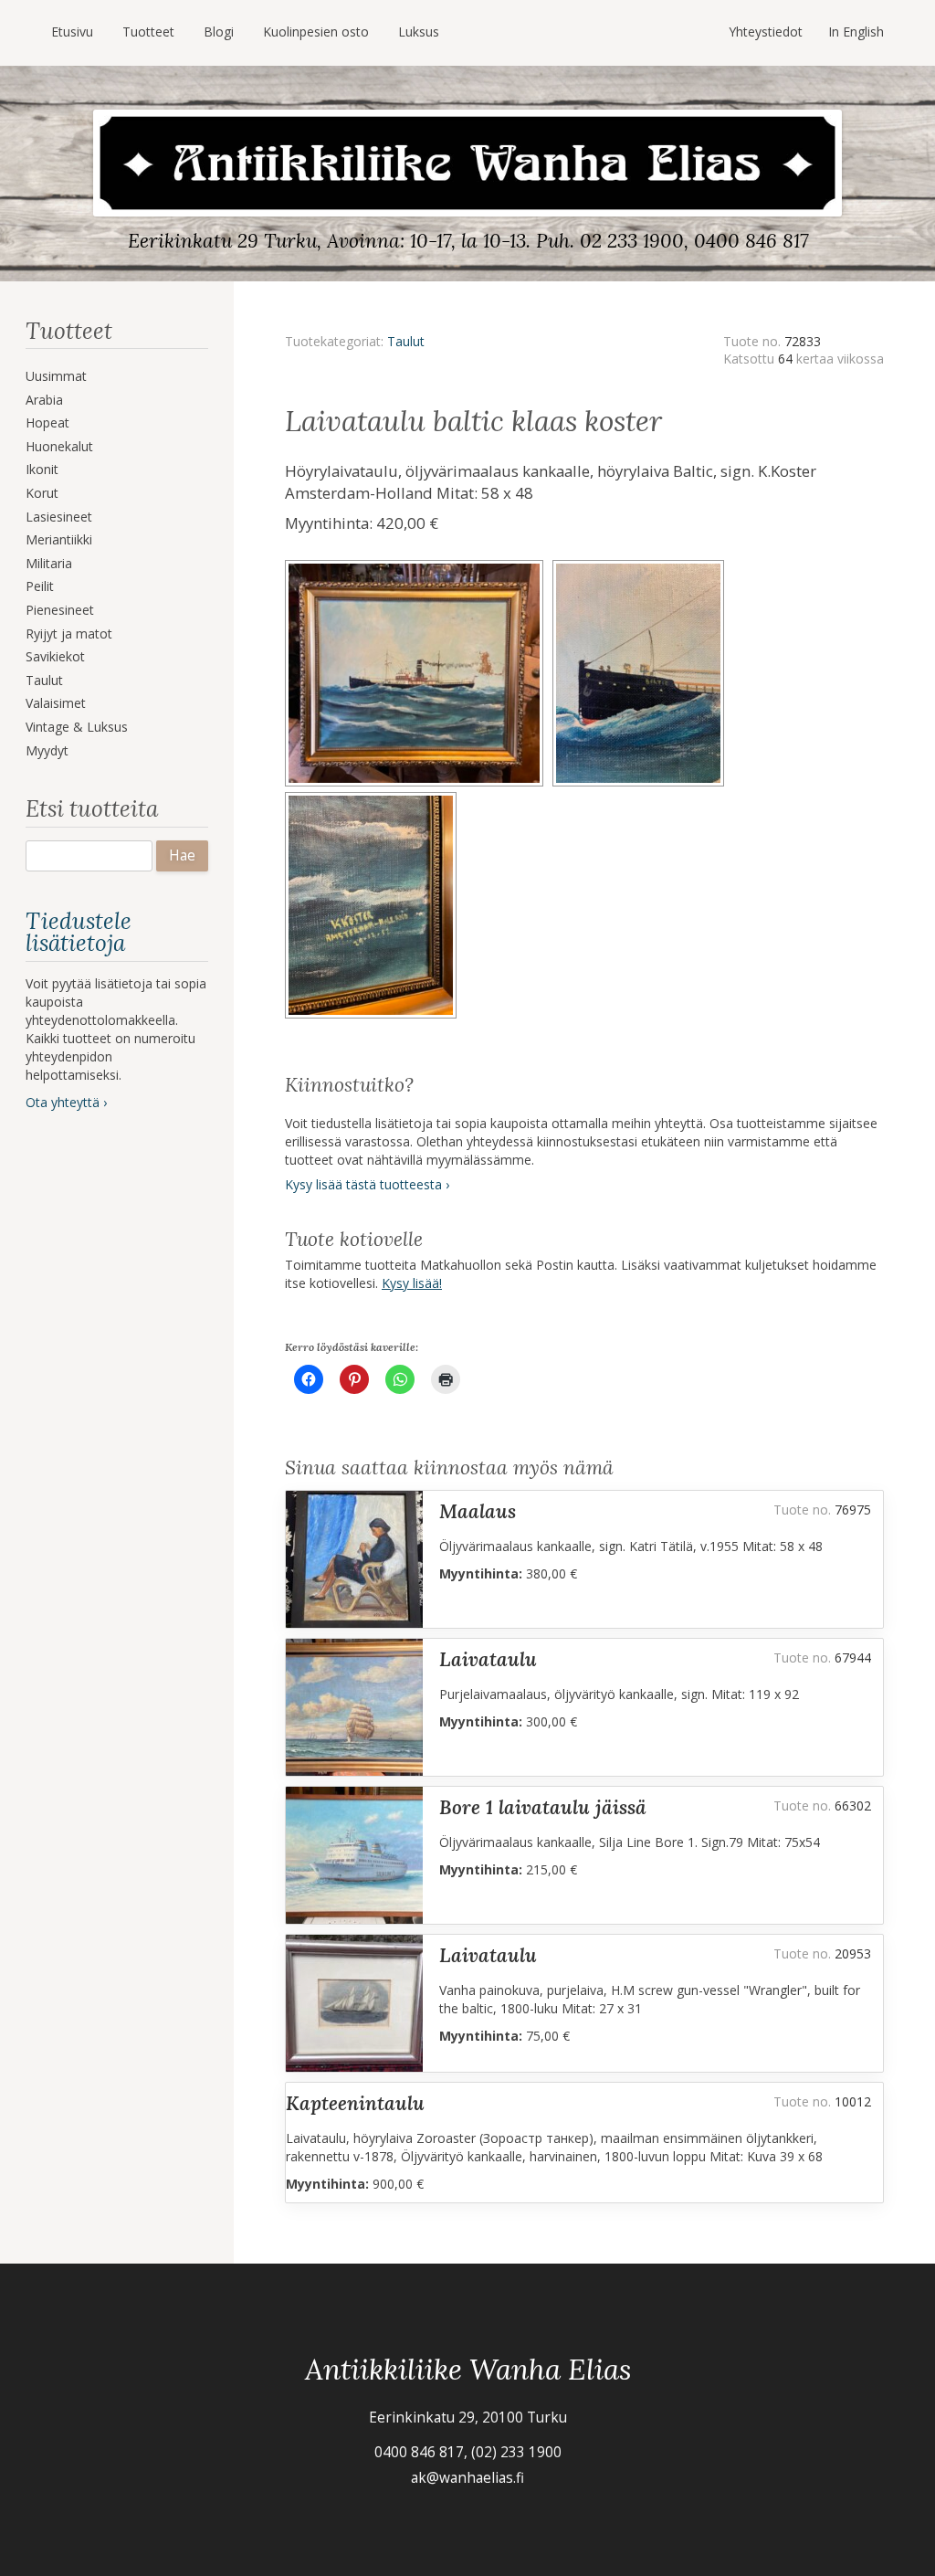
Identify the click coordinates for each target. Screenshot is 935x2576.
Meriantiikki (59, 539)
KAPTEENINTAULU (355, 2103)
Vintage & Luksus (77, 727)
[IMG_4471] (373, 798)
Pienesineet (60, 610)
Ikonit (42, 469)
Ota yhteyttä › (66, 1102)
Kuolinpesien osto (316, 32)
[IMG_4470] (641, 566)
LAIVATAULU (488, 1659)
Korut (42, 493)
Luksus (419, 32)
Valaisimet (56, 703)
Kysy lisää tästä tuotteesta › (367, 1184)
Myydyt (47, 750)
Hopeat (47, 422)
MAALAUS (478, 1511)
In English (856, 32)
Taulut (44, 680)
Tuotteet (148, 32)
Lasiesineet (59, 517)
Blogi (219, 32)
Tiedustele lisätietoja (79, 932)
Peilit (40, 586)
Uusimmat (56, 376)
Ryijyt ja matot (69, 633)
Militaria (49, 563)
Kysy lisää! (412, 1283)
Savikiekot (55, 656)
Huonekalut (59, 446)
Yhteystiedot (766, 32)
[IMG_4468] (419, 566)
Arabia (44, 400)
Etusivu (72, 32)
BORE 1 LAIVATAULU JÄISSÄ (543, 1807)
